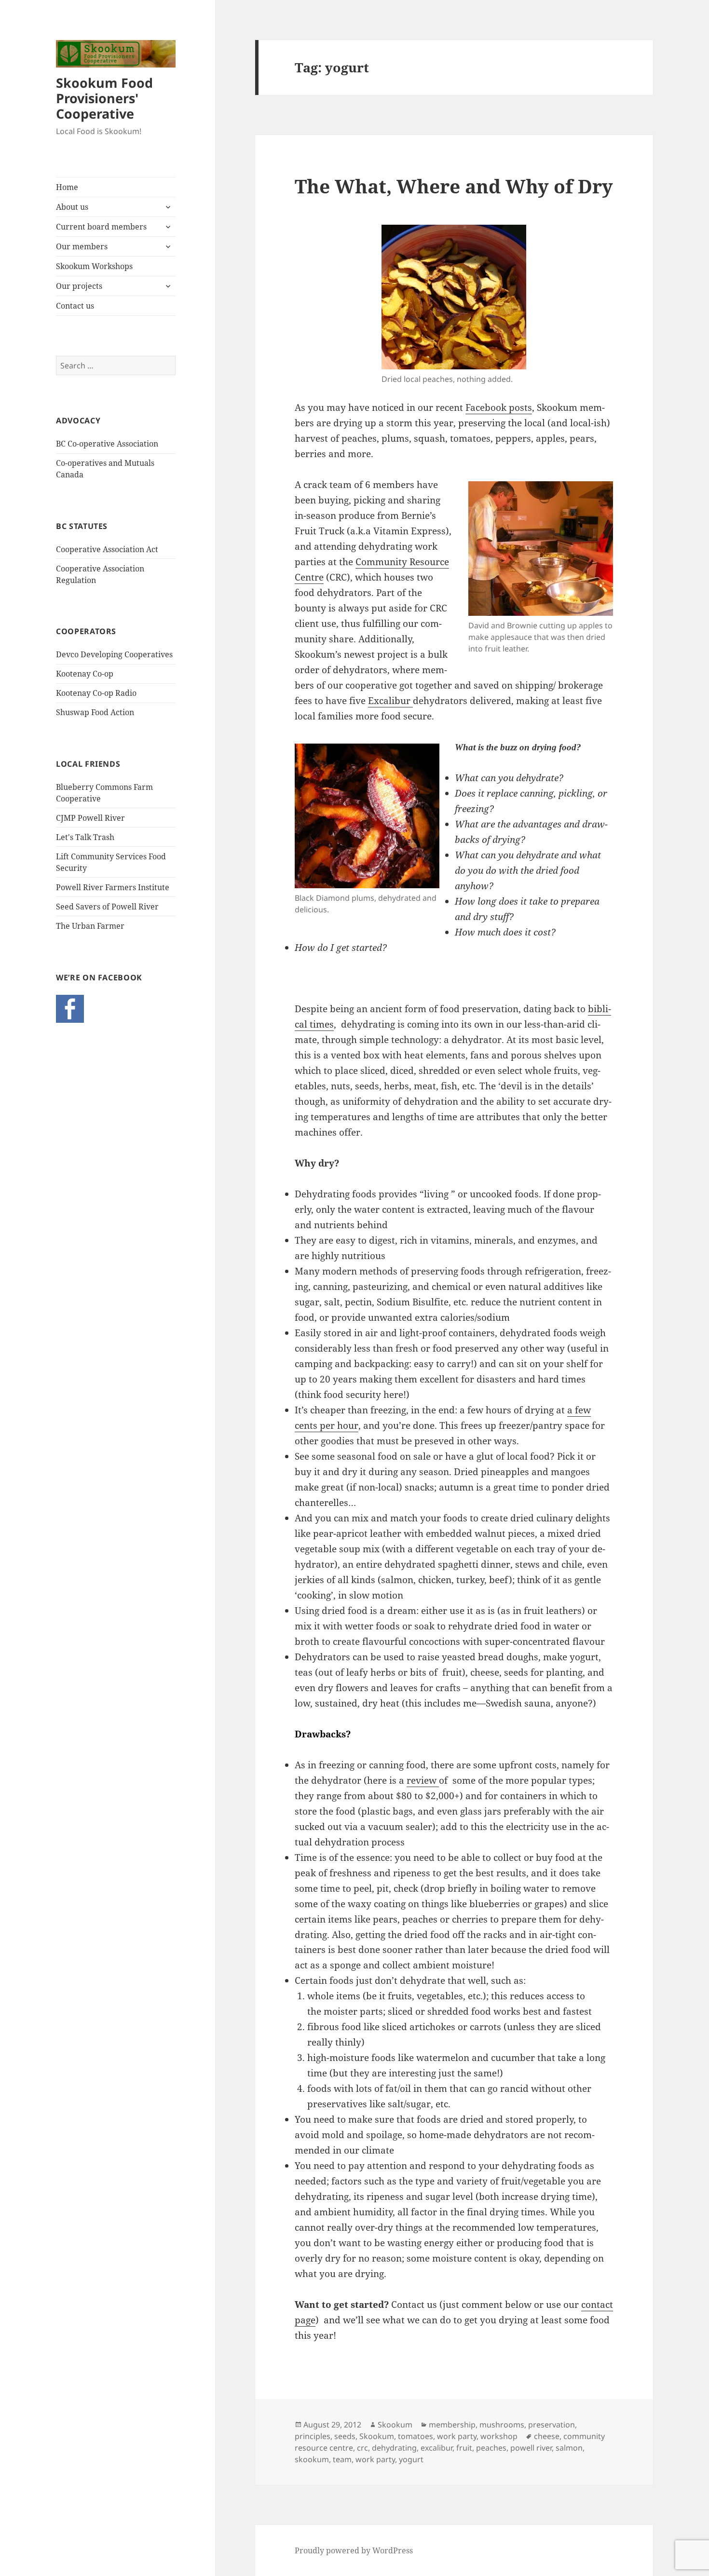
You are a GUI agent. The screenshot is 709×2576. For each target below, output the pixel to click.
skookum (312, 2459)
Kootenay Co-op (85, 674)
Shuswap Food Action (95, 712)
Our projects (79, 286)
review (423, 1780)
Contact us (75, 306)
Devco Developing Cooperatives (114, 654)
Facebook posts (499, 407)
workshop (499, 2436)
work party (457, 2436)
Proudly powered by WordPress (354, 2550)
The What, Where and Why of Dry (454, 186)
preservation (552, 2425)
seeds (345, 2436)
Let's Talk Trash (85, 837)
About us (72, 207)
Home (67, 187)
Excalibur (390, 701)
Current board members (101, 227)
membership (452, 2425)
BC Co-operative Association (107, 444)
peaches (491, 2448)
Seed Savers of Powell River (107, 907)
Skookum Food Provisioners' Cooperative (104, 98)
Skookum (395, 2425)
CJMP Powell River (90, 818)
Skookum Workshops (94, 266)
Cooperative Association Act (107, 549)
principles (313, 2436)
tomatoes (416, 2436)
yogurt (411, 2459)
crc (362, 2448)
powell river (531, 2448)
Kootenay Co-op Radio (96, 693)
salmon (569, 2448)
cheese (547, 2436)
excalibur (436, 2448)
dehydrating (394, 2448)
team (342, 2459)
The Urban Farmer (90, 926)
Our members (82, 246)
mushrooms (502, 2425)
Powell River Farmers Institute (113, 887)
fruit (464, 2448)
